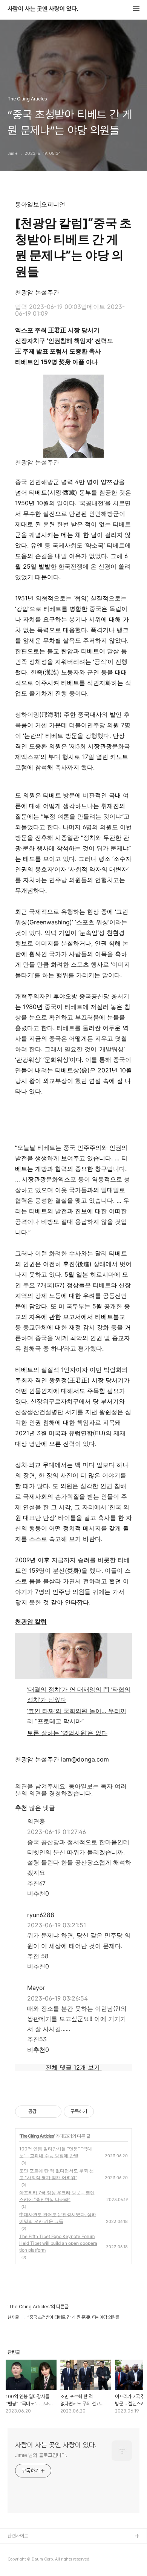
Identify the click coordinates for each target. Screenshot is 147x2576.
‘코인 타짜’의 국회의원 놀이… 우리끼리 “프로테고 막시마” (77, 1716)
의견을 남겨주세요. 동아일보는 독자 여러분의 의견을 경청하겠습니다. (71, 1790)
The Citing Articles (37, 2136)
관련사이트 (18, 2536)
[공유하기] (44, 2112)
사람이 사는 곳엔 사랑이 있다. (43, 9)
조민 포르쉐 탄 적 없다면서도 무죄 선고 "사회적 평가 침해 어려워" (57, 2174)
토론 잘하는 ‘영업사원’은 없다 (67, 1733)
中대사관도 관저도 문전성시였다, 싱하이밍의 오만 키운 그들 (58, 2218)
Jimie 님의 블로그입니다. (41, 2455)
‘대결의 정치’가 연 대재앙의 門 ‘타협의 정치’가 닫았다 (79, 1694)
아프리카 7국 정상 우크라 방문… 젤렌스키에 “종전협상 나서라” (57, 2196)
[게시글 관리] (53, 2112)
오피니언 (53, 204)
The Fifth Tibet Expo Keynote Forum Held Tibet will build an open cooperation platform (58, 2243)
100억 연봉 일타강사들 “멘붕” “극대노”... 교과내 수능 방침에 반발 (56, 2152)
